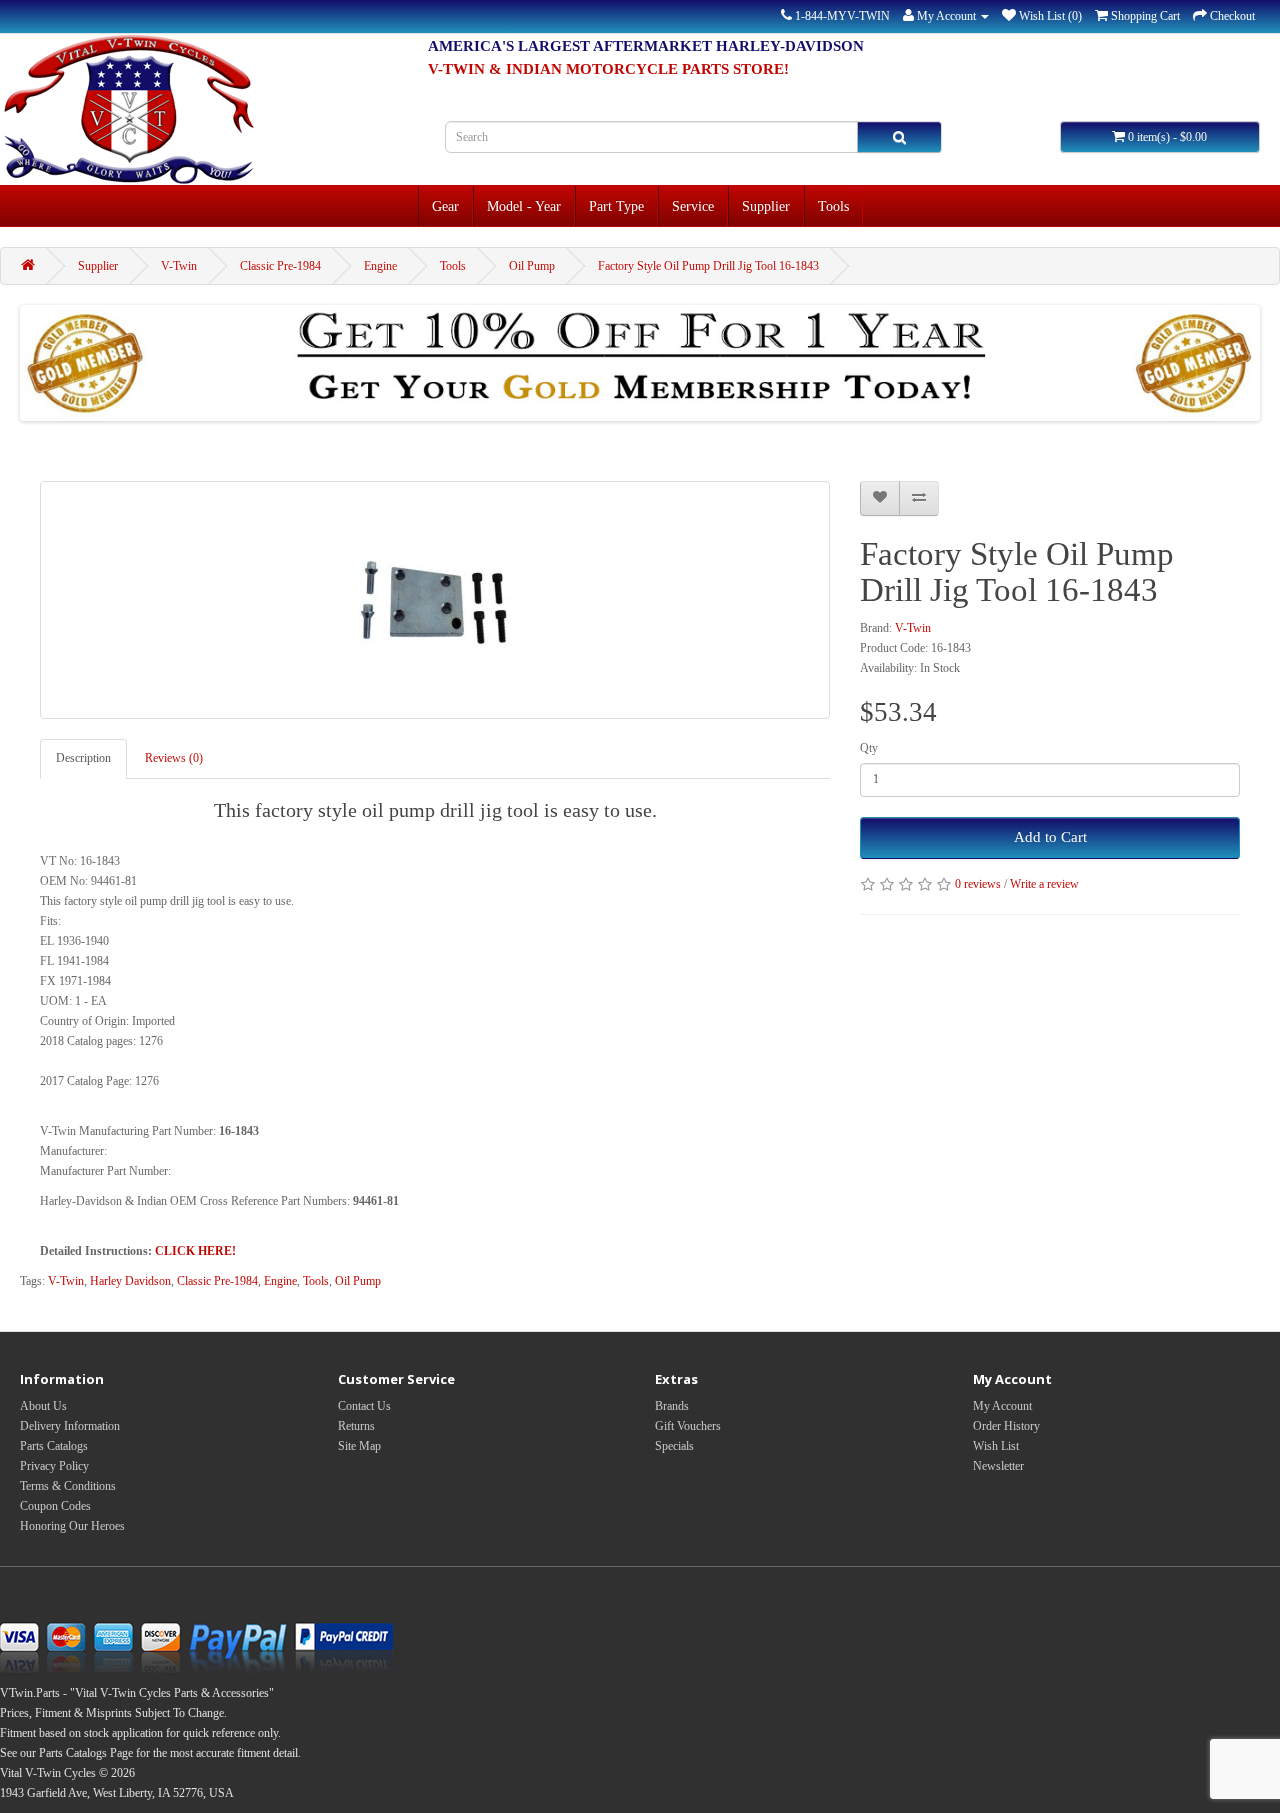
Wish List (996, 1446)
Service (693, 206)
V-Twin (179, 266)
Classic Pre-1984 (280, 266)
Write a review (1044, 884)
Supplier (766, 206)
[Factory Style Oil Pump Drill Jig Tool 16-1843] (435, 600)
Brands (672, 1406)
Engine (380, 266)
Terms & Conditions (68, 1486)
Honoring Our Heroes (72, 1526)
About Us (43, 1406)
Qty (869, 748)
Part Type (616, 206)
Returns (356, 1426)
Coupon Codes (55, 1506)
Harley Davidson (130, 1281)
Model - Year (524, 206)
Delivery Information (70, 1426)
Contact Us (364, 1406)
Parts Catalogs (54, 1446)
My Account (1002, 1406)
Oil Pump (532, 266)
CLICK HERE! (195, 1251)
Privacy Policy (54, 1466)
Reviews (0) (174, 758)
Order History (1006, 1426)
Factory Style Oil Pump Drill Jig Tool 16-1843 (708, 266)
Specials (674, 1446)
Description (83, 758)
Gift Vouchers (688, 1426)
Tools (833, 206)
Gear (445, 206)
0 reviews (978, 884)
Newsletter (998, 1466)
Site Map (359, 1446)
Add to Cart (1050, 837)
